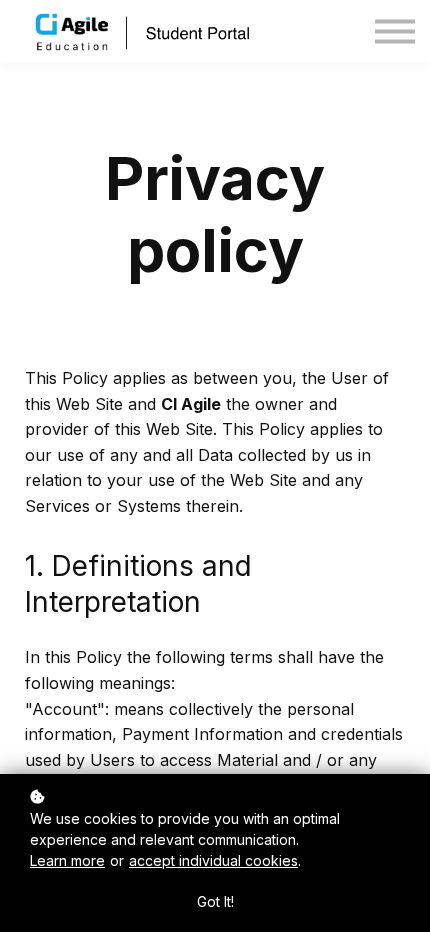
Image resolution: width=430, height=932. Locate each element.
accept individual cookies (213, 860)
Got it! (215, 901)
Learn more (67, 860)
